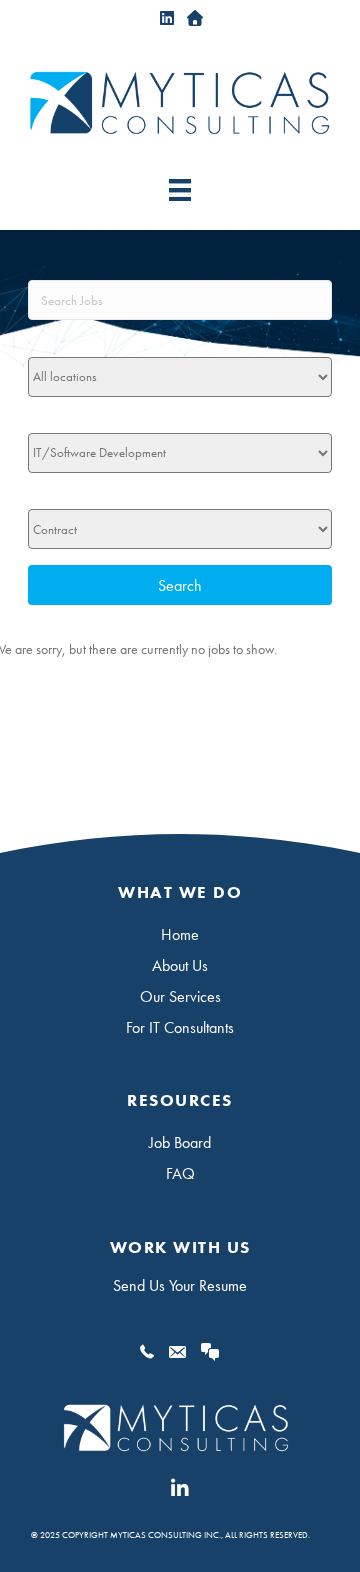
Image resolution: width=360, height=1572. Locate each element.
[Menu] (180, 189)
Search (180, 585)
